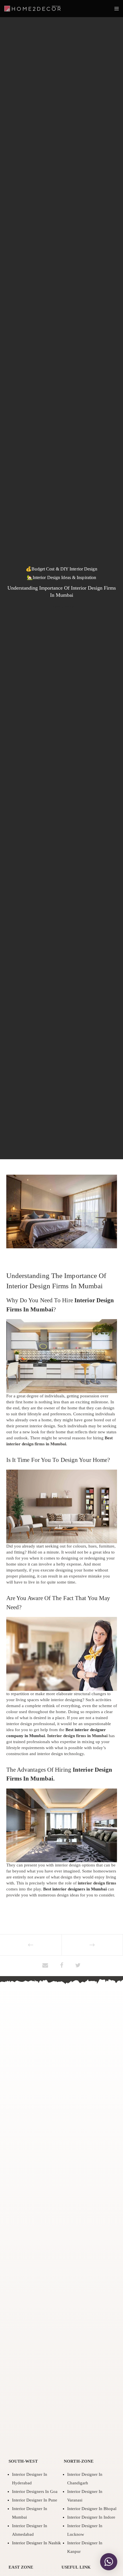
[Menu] (115, 9)
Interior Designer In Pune (35, 2500)
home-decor (61, 607)
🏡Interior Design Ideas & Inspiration (62, 577)
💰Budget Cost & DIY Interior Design (61, 569)
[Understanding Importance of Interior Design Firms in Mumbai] (45, 1966)
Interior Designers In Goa (35, 2491)
